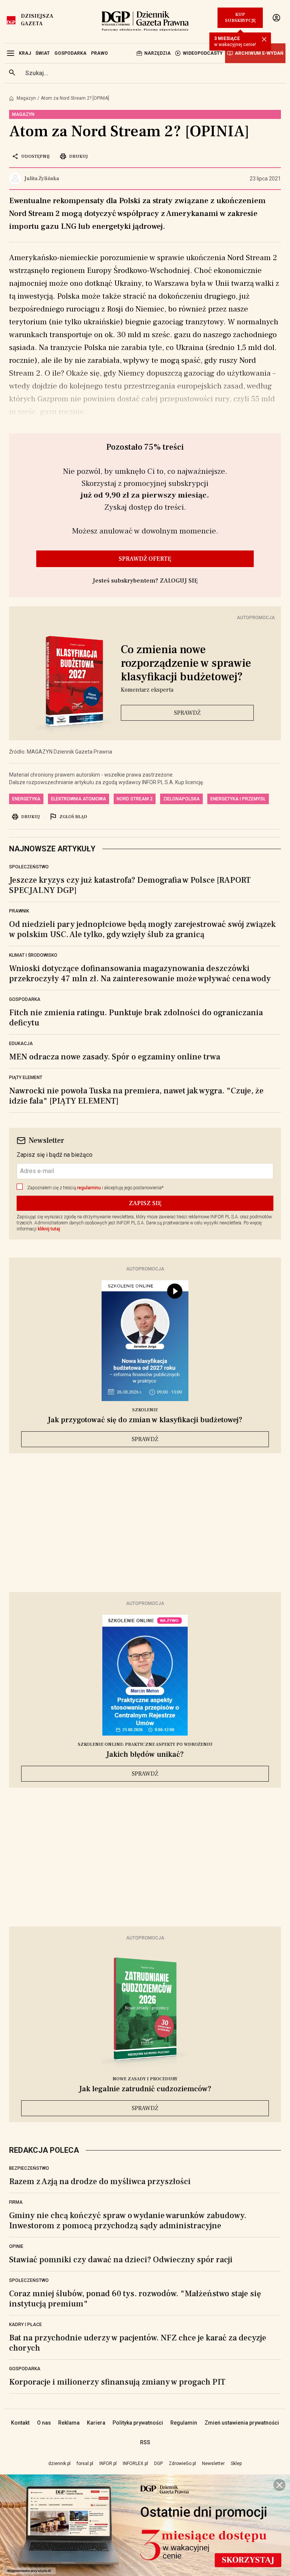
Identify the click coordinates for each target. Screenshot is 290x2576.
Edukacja (21, 1044)
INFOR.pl (108, 2463)
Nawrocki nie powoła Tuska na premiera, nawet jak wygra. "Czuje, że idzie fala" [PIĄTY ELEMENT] (136, 1096)
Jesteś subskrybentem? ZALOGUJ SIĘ (145, 581)
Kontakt (20, 2423)
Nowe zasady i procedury (145, 2079)
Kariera (96, 2423)
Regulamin (184, 2423)
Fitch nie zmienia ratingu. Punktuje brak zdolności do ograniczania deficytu (136, 1018)
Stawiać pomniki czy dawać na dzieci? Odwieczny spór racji (121, 2260)
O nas (44, 2423)
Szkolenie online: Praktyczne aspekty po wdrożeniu (145, 1744)
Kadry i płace (25, 2325)
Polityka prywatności (138, 2423)
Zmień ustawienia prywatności (242, 2423)
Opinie (16, 2246)
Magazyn (26, 98)
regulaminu (89, 1188)
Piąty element (26, 1078)
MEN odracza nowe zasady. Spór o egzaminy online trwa (115, 1057)
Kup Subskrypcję (240, 18)
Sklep (236, 2463)
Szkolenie (145, 1410)
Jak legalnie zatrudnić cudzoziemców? (145, 2089)
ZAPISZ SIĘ (145, 1203)
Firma (16, 2202)
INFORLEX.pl (135, 2463)
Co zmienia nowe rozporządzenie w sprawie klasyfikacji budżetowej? (186, 663)
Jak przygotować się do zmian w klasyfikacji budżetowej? (145, 1420)
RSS (145, 2442)
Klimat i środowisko (33, 955)
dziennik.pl (59, 2463)
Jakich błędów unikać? (145, 1754)
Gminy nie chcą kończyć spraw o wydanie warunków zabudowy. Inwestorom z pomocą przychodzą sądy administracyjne (128, 2221)
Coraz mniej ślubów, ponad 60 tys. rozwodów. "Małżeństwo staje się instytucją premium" (135, 2299)
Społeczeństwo (29, 867)
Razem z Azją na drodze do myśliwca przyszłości (100, 2181)
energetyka (26, 799)
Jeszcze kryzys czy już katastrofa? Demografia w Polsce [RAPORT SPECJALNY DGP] (130, 885)
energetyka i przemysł (238, 799)
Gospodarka (25, 999)
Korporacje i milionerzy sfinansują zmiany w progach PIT (117, 2382)
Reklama (69, 2423)
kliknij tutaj (49, 1229)
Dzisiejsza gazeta (37, 20)
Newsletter (213, 2463)
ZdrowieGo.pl (182, 2463)
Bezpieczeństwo (29, 2168)
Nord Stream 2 (135, 799)
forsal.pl (85, 2463)
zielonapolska (181, 799)
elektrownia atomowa (79, 799)
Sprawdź (187, 713)
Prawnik (19, 911)
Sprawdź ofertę (145, 559)
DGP (158, 2463)
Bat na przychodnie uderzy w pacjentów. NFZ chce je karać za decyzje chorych (138, 2343)
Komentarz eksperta (147, 690)
